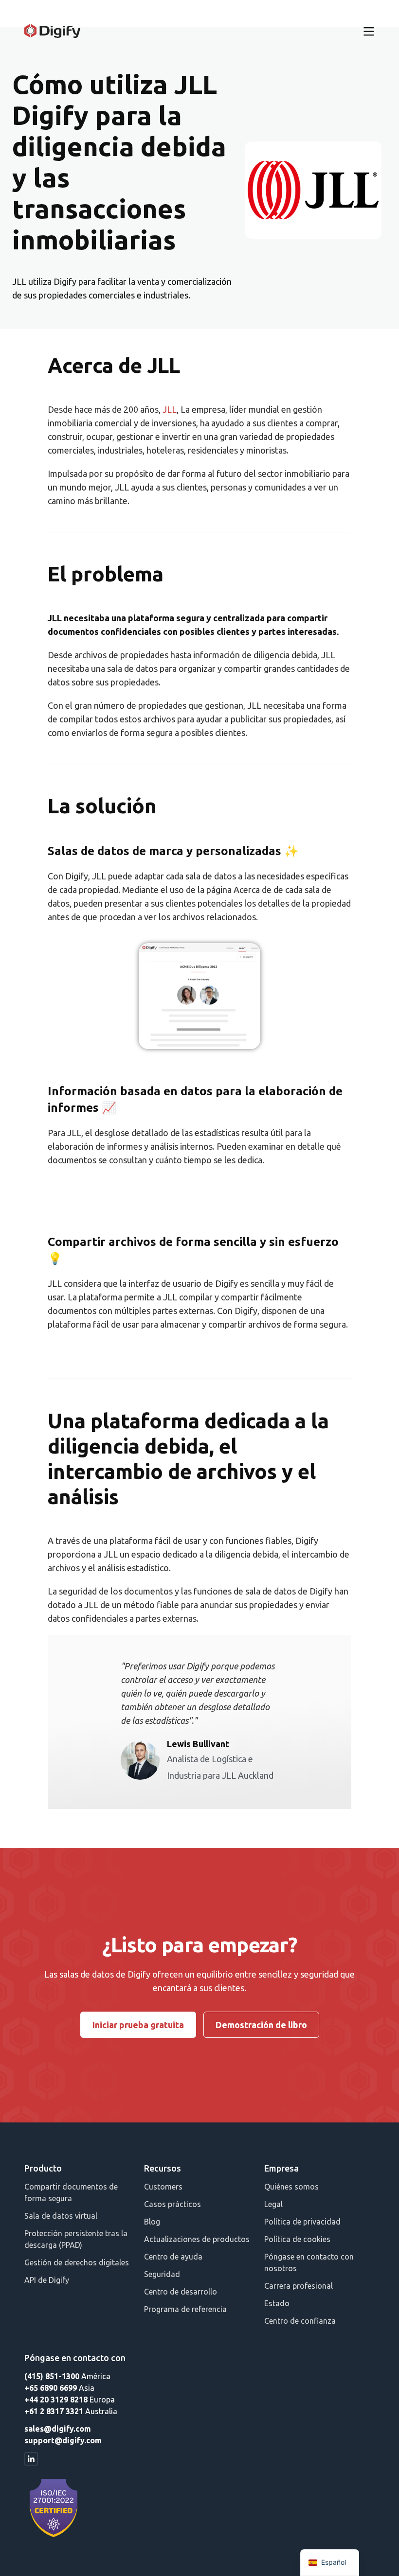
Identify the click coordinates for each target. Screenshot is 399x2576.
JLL (170, 409)
